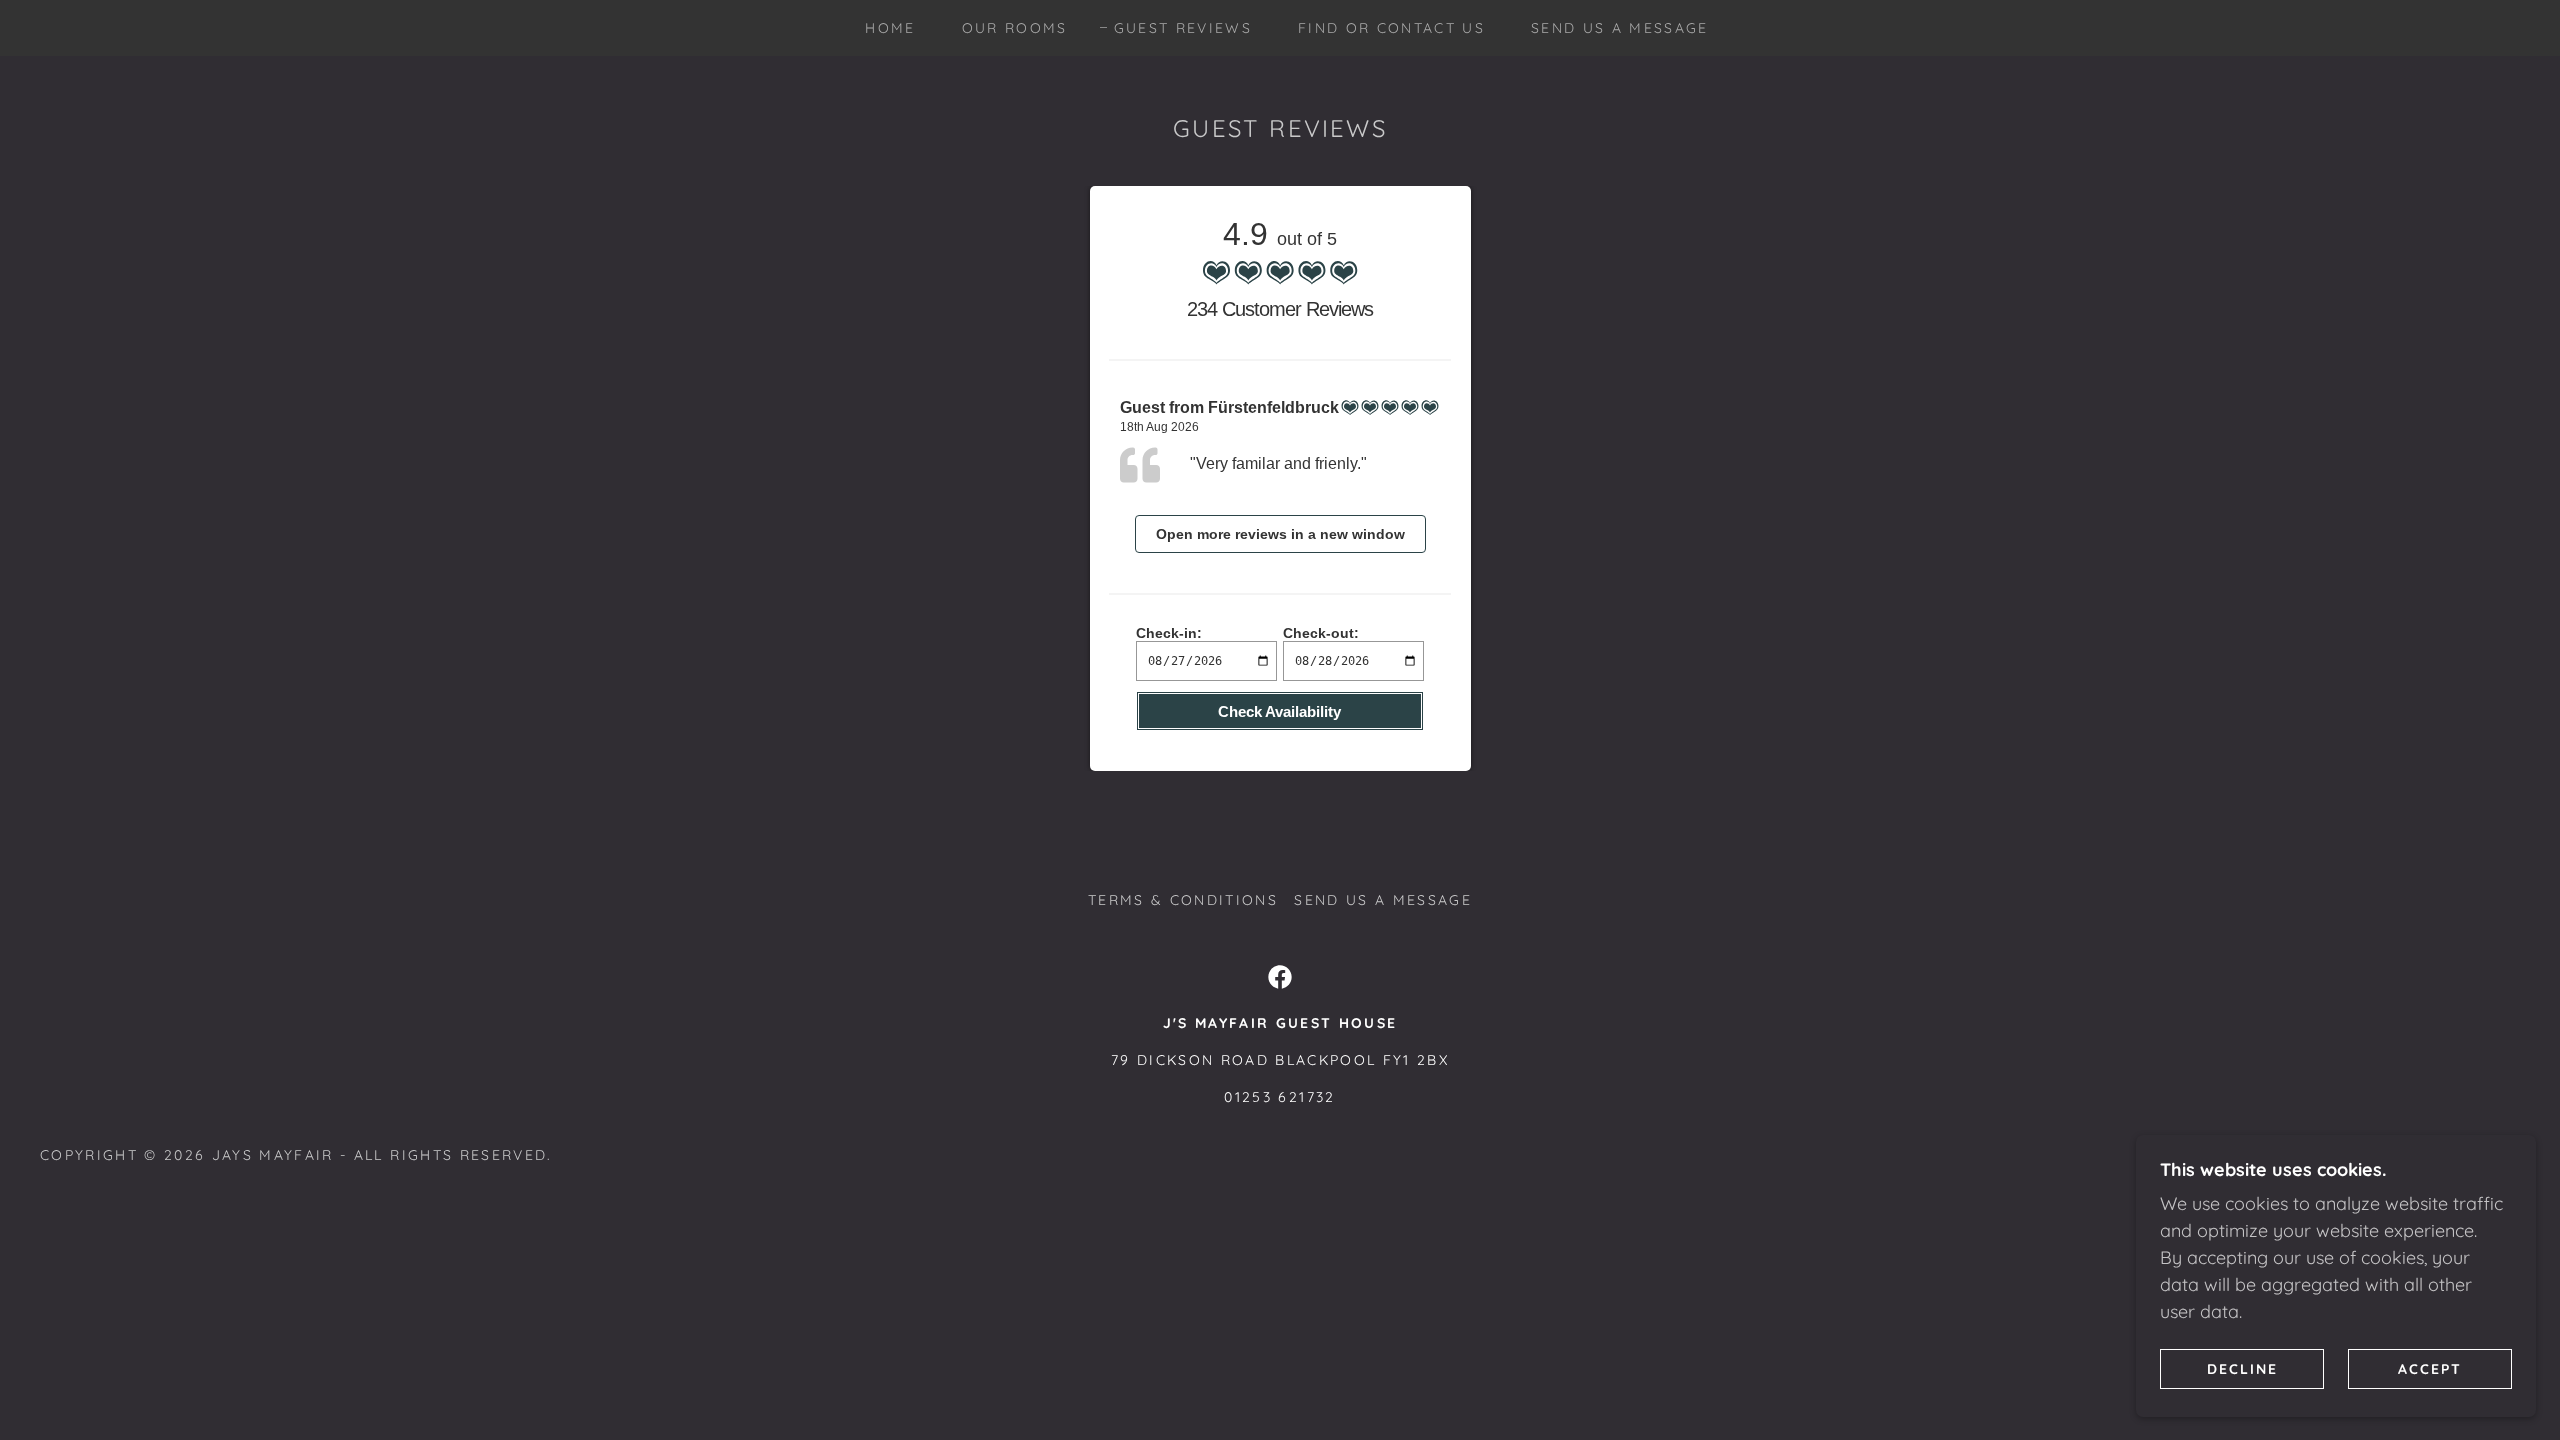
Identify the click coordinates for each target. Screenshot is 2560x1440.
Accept (2430, 1368)
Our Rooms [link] (1015, 28)
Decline (2242, 1368)
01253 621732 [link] (1279, 1097)
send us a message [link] (1620, 28)
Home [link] (890, 28)
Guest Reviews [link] (1183, 28)
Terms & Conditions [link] (1183, 900)
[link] (1280, 977)
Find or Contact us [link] (1391, 28)
